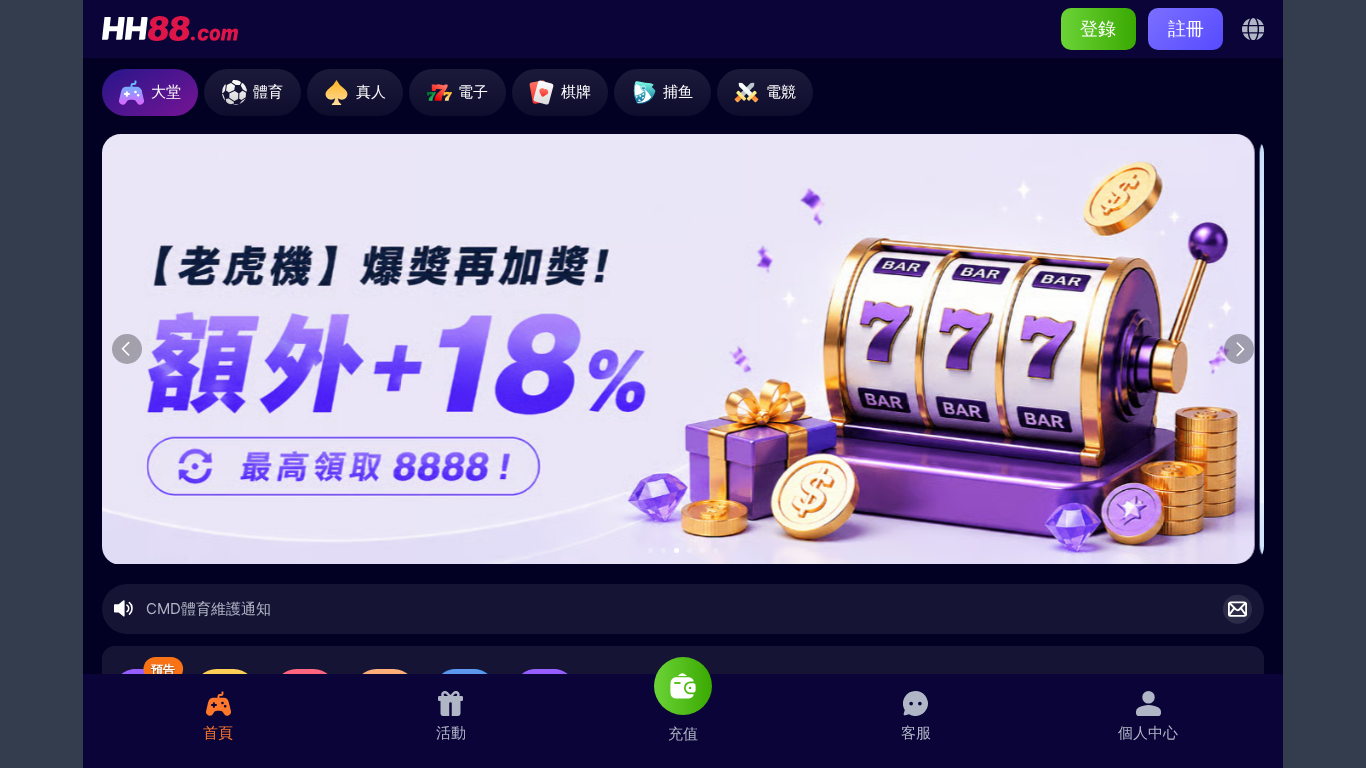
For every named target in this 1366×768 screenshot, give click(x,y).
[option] (681, 349)
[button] (650, 550)
